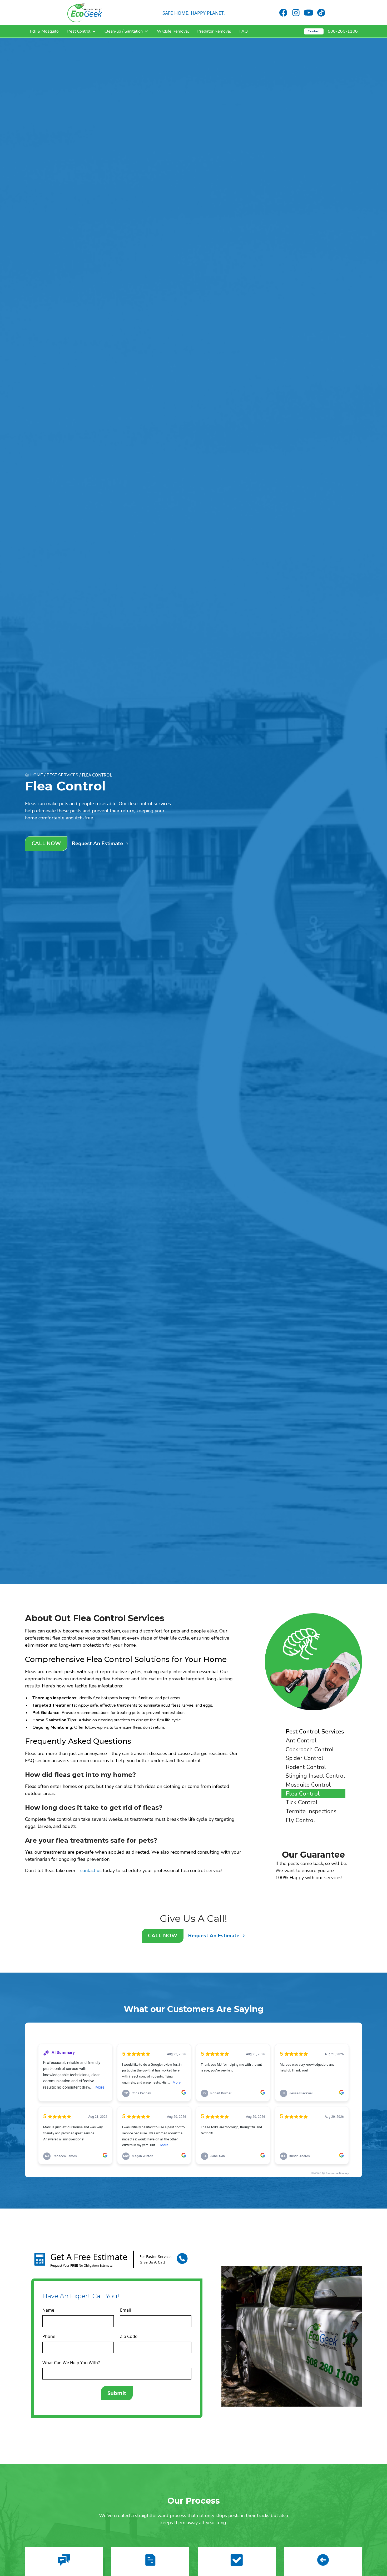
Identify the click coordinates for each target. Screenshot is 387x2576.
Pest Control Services (315, 1731)
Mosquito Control (308, 1785)
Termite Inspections (311, 1811)
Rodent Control (306, 1767)
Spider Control (305, 1758)
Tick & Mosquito (44, 31)
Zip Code (129, 2336)
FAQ (244, 31)
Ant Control (301, 1740)
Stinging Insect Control (316, 1776)
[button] (82, 31)
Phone (49, 2336)
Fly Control (301, 1820)
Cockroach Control (310, 1749)
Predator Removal (214, 31)
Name (48, 2310)
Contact (314, 31)
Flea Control (303, 1794)
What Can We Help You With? (71, 2363)
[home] (85, 13)
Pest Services (62, 775)
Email (125, 2310)
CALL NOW (46, 843)
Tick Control (302, 1802)
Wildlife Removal (173, 31)
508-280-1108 (343, 31)
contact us (91, 1871)
